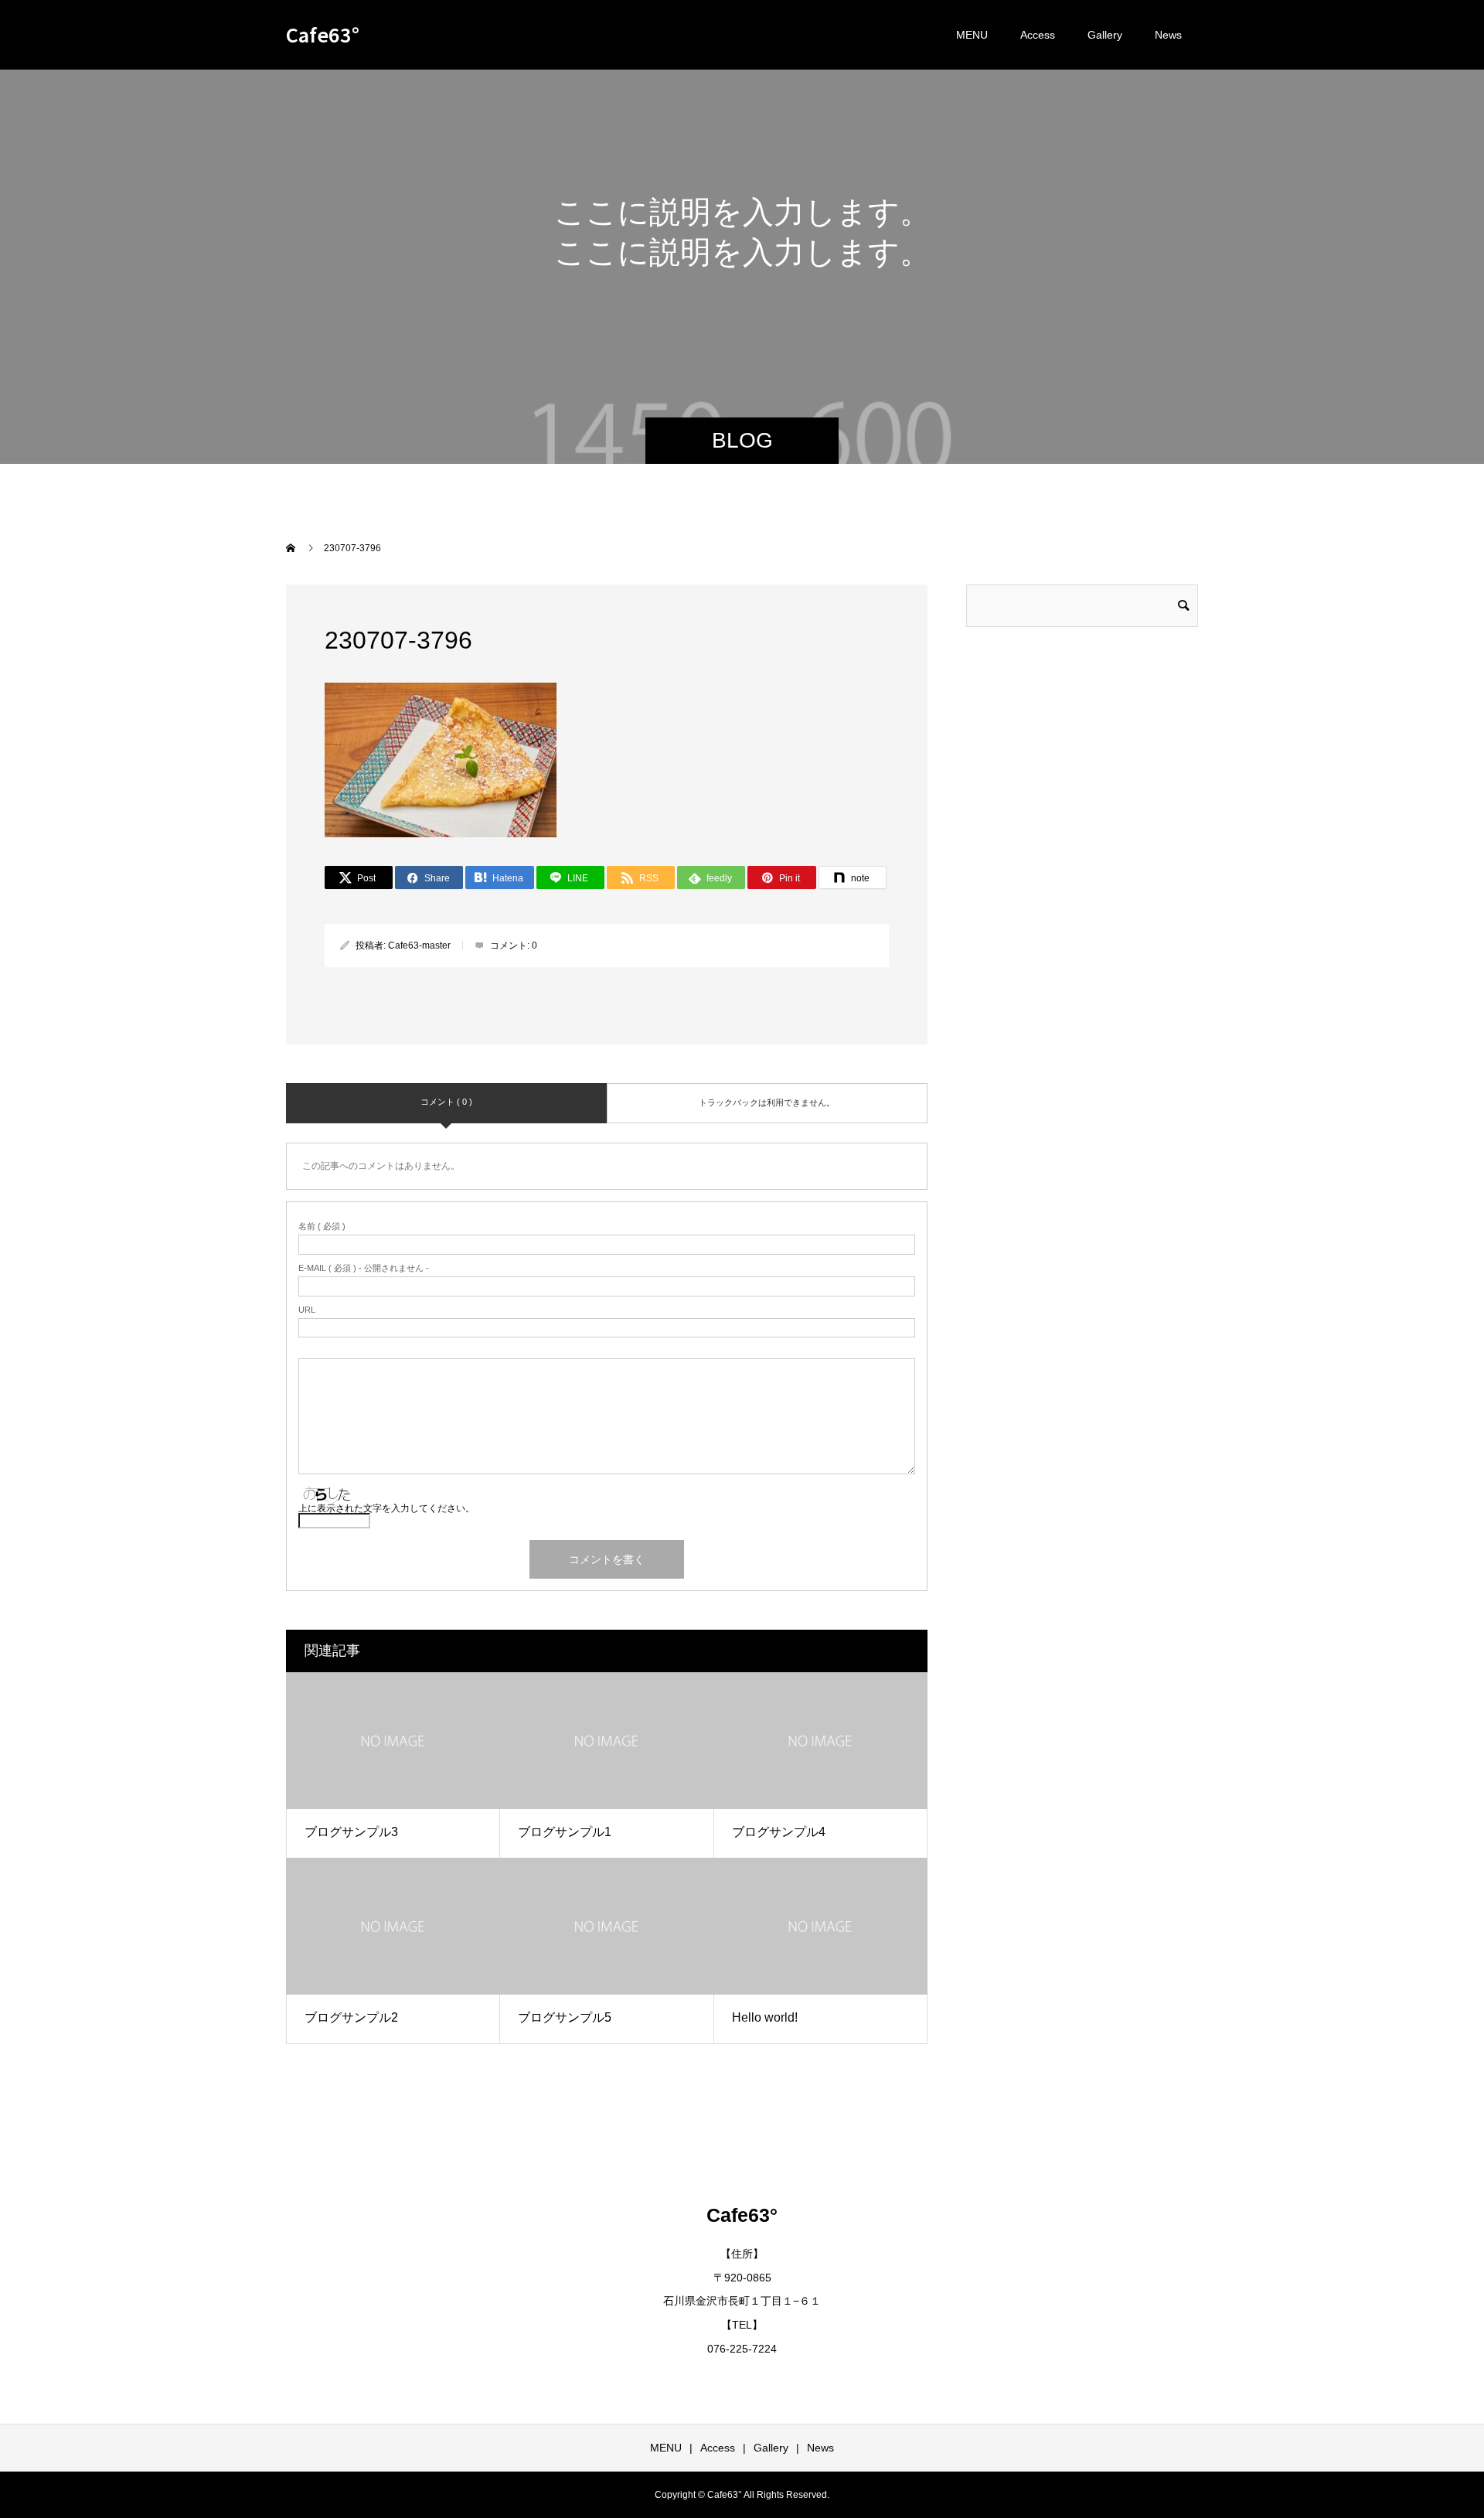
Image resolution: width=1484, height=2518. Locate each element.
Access (1038, 35)
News (1168, 35)
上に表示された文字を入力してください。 (386, 1508)
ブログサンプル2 (351, 2017)
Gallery (1105, 35)
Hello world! (765, 2017)
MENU (972, 35)
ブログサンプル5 (565, 2017)
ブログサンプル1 (565, 1832)
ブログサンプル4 (779, 1832)
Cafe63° (323, 34)
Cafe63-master (419, 946)
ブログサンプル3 (351, 1832)
